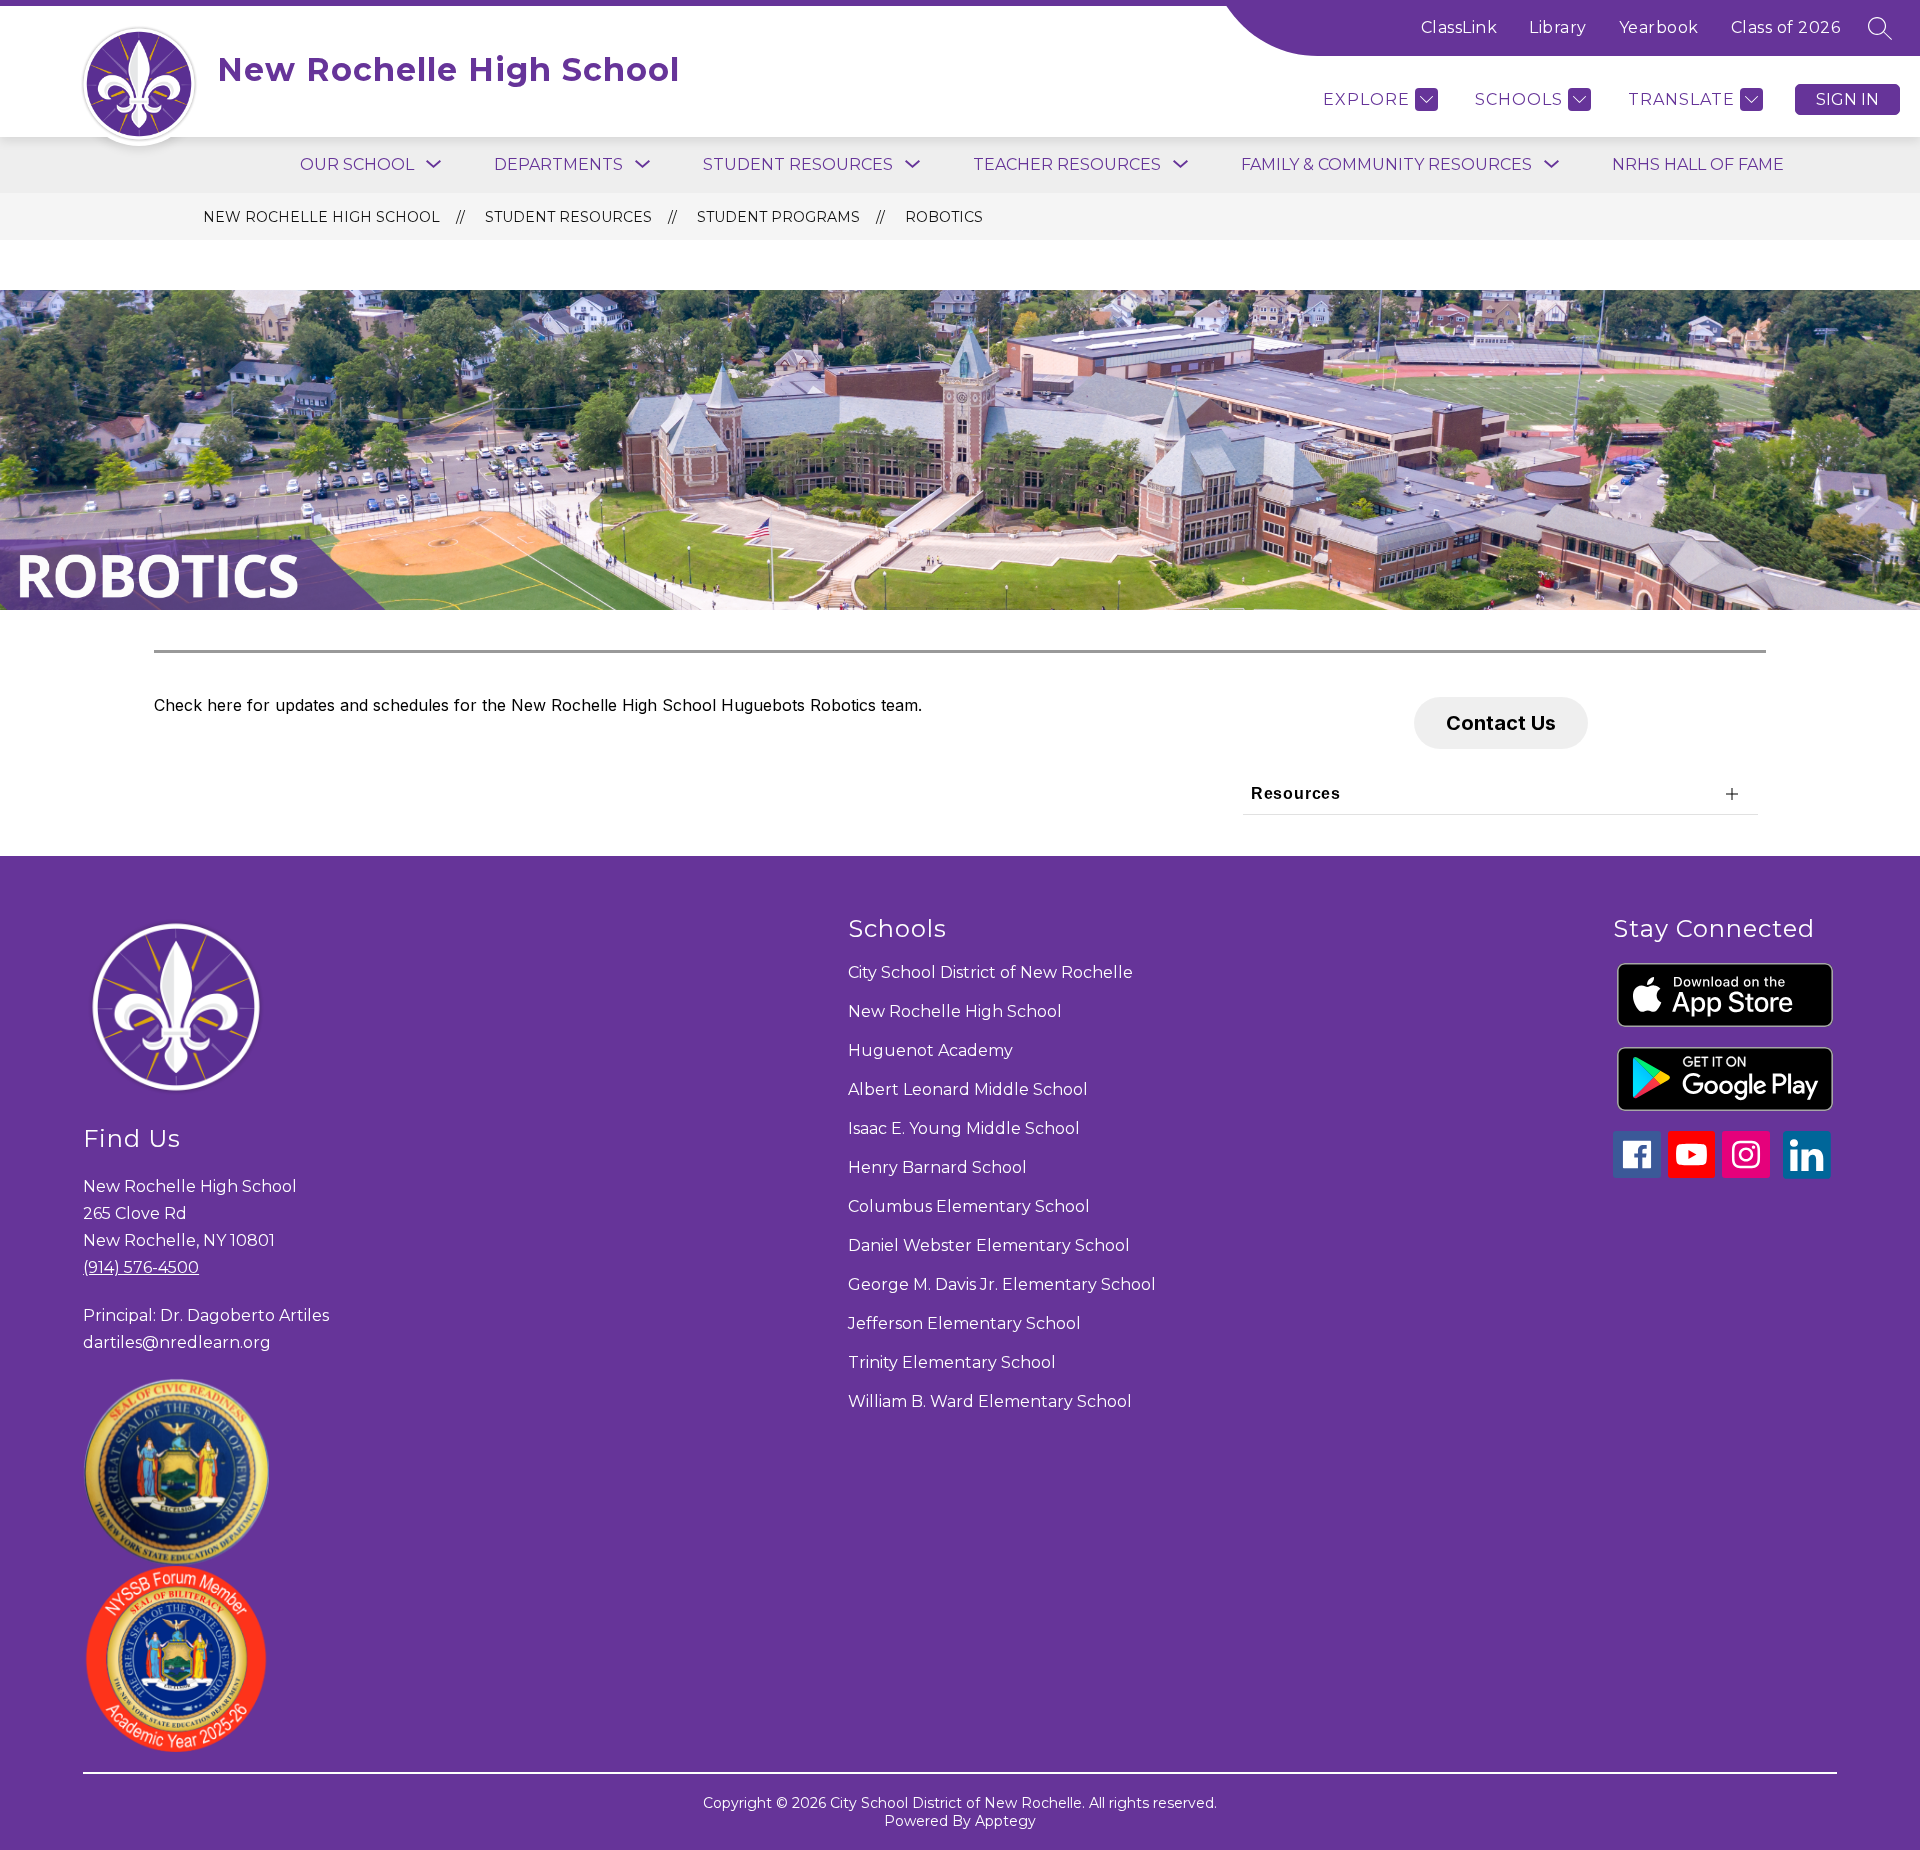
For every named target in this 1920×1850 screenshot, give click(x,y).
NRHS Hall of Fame (1698, 164)
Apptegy (1005, 1821)
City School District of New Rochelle (990, 972)
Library (1558, 27)
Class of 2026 (1786, 27)
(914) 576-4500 (141, 1267)
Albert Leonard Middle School (968, 1089)
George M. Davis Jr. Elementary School (1002, 1284)
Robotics (944, 217)
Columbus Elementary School (969, 1206)
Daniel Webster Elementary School (989, 1245)
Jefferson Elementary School (964, 1323)
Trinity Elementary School (952, 1362)
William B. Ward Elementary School (990, 1401)
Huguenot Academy (930, 1050)
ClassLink (1459, 27)
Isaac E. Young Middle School (964, 1128)
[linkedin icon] (1807, 1173)
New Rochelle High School (321, 217)
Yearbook (1659, 27)
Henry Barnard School (937, 1167)
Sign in (1847, 99)
